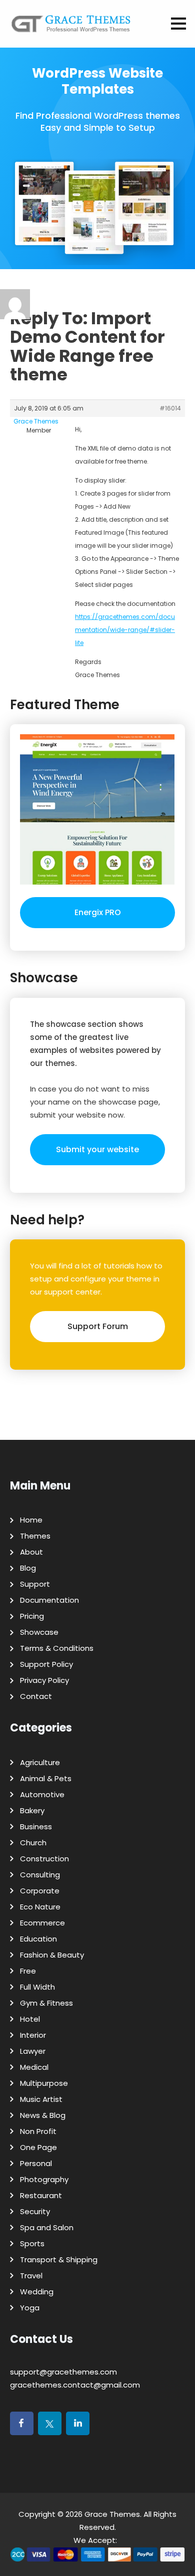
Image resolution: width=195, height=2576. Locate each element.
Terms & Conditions (57, 1648)
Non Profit (38, 2131)
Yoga (30, 2308)
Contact (36, 1696)
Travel (31, 2276)
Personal (36, 2163)
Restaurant (41, 2195)
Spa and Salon (47, 2227)
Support (35, 1584)
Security (35, 2211)
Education (38, 1939)
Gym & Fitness (46, 2003)
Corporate (40, 1891)
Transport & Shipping (59, 2260)
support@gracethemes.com (63, 2372)
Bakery (32, 1810)
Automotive (42, 1794)
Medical (34, 2067)
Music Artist (41, 2099)
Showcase (39, 1632)
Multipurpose (44, 2083)
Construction (44, 1859)
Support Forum (98, 1326)
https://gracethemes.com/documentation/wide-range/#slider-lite (125, 630)
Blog (28, 1568)
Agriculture (40, 1762)
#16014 (170, 408)
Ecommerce (42, 1923)
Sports (32, 2243)
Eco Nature (40, 1907)
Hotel (30, 2019)
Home (31, 1520)
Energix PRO (98, 912)
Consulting (40, 1875)
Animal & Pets (46, 1778)
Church (33, 1843)
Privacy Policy (44, 1680)
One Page (38, 2147)
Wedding (37, 2292)
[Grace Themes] (71, 28)
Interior (33, 2035)
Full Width (37, 1987)
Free (28, 1971)
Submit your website (97, 1149)
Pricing (32, 1616)
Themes (35, 1536)
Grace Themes (112, 2514)
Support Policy (46, 1664)
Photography (44, 2179)
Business (36, 1827)
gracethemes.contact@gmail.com (75, 2385)
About (31, 1552)
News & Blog (43, 2115)
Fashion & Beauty (52, 1955)
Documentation (49, 1600)
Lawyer (33, 2051)
